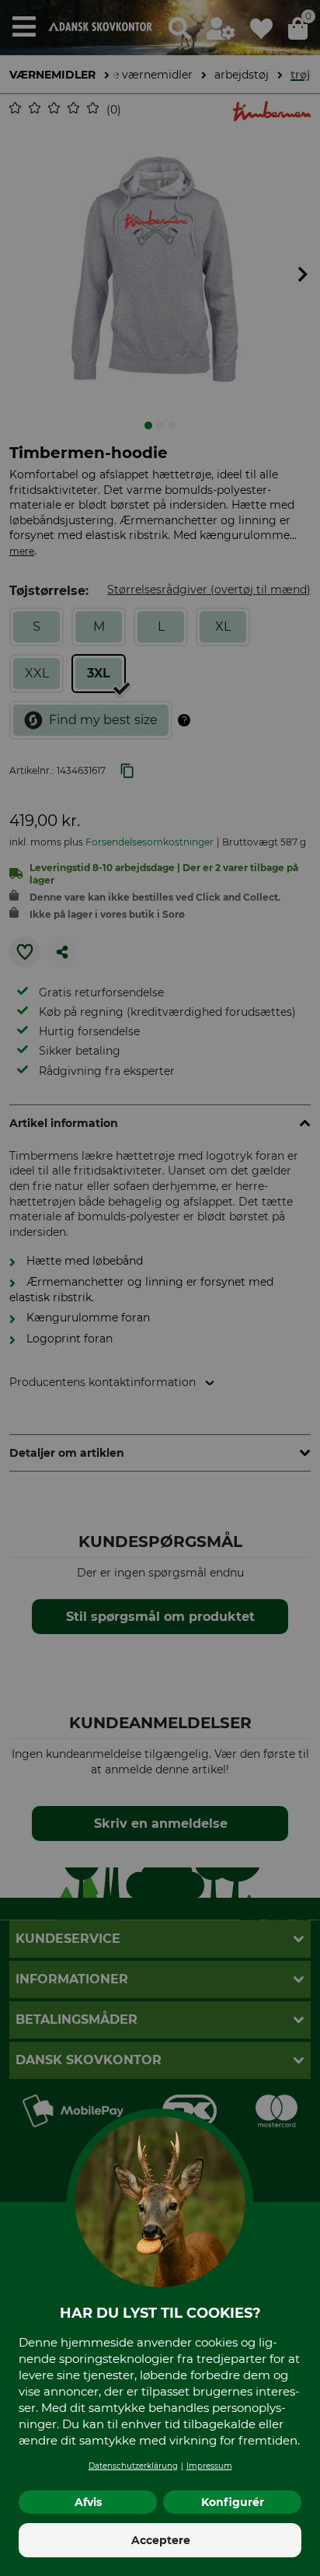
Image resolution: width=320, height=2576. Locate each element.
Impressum (209, 2466)
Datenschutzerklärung (133, 2466)
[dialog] (160, 1288)
